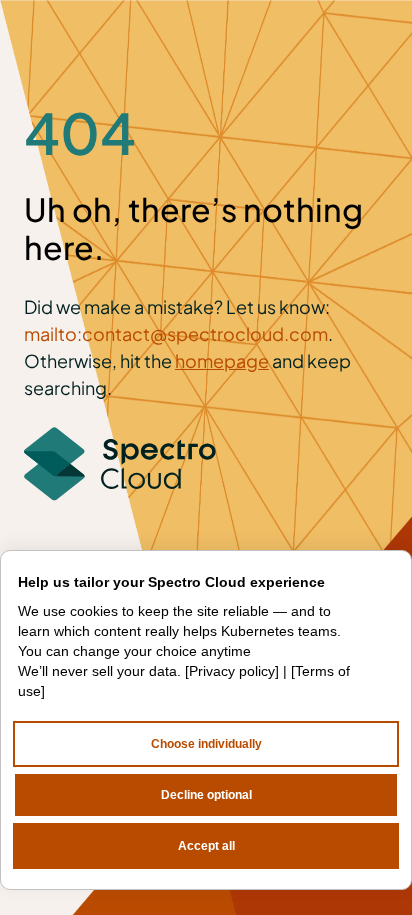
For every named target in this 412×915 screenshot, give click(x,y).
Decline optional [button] (206, 795)
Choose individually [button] (206, 744)
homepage (222, 360)
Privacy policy (232, 671)
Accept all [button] (206, 846)
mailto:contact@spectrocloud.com (176, 333)
